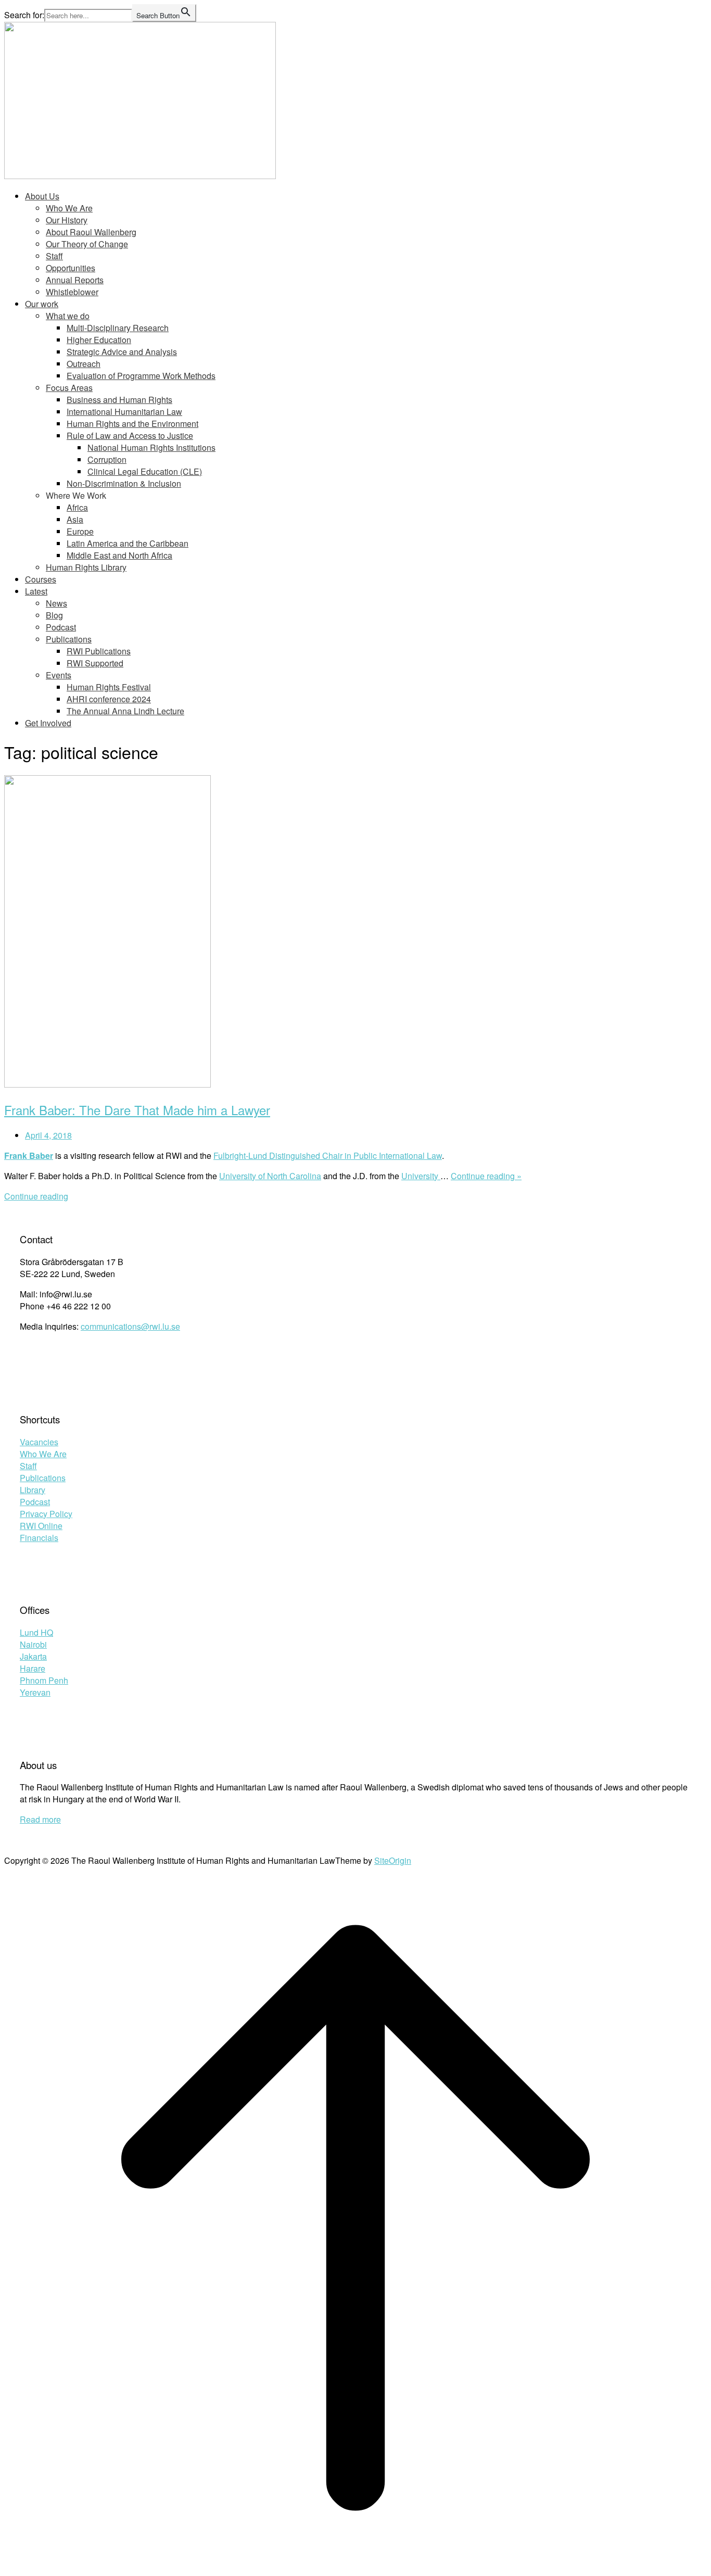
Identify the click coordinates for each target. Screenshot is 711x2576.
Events (59, 675)
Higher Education (99, 340)
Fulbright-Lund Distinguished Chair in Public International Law (328, 1156)
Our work (42, 304)
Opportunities (71, 268)
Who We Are (69, 208)
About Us (42, 196)
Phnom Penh (44, 1680)
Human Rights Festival (109, 687)
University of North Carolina (270, 1176)
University (421, 1176)
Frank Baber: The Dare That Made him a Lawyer (137, 1110)
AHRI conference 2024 (109, 699)
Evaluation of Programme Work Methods (141, 376)
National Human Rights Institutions (151, 447)
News (56, 603)
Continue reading (36, 1196)
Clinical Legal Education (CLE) (145, 471)
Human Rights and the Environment (132, 424)
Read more (40, 1819)
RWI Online (41, 1526)
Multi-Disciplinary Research (118, 328)
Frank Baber (29, 1156)
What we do (68, 316)
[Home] (140, 176)
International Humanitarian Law (124, 412)
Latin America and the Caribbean (128, 543)
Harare (33, 1668)
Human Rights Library (86, 567)
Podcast (61, 627)
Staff (54, 256)
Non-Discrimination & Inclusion (124, 483)
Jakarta (33, 1656)
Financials (39, 1538)
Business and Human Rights (119, 400)
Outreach (84, 364)
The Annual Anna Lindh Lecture (125, 711)
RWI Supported (95, 663)
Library (33, 1490)
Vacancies (39, 1442)
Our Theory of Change (87, 244)
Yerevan (35, 1692)
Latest (36, 591)
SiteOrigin (393, 1860)
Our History (67, 220)
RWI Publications (99, 651)
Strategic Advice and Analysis (122, 352)
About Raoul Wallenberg (91, 232)
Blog (54, 615)
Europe (80, 531)
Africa (77, 507)
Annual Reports (75, 280)
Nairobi (33, 1644)
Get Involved (48, 723)
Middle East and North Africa (119, 555)
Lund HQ (36, 1632)
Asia (75, 519)
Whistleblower (72, 292)
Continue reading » (486, 1176)
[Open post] (107, 1084)
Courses (41, 579)
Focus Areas (69, 388)
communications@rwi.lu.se (130, 1326)
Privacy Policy (46, 1514)
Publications (69, 639)
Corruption (107, 459)
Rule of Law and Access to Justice (130, 435)
